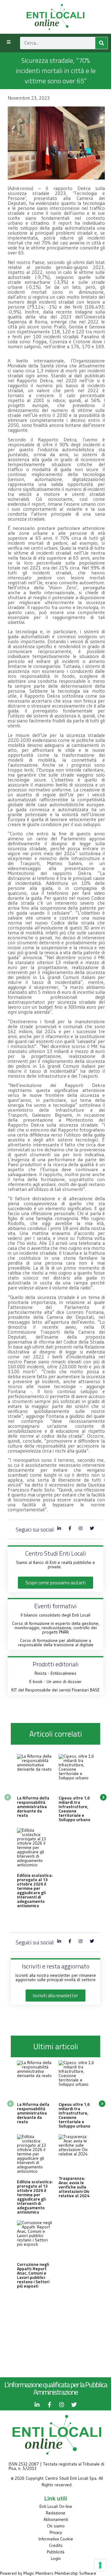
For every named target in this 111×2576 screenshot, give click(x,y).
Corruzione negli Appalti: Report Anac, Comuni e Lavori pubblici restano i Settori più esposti (33, 2275)
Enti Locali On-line (56, 2506)
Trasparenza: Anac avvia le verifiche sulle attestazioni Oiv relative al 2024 (74, 2187)
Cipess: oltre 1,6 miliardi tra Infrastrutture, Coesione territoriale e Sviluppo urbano (74, 1809)
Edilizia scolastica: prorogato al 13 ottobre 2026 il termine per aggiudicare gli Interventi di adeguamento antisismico (35, 1890)
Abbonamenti (56, 2519)
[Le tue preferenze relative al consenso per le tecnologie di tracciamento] (100, 2565)
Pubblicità (56, 2552)
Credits (56, 2545)
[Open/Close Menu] (8, 42)
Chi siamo (56, 2526)
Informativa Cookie (56, 2539)
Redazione (56, 2513)
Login (56, 2558)
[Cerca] (101, 43)
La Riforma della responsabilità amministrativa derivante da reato (33, 1806)
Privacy (56, 2532)
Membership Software (75, 2573)
